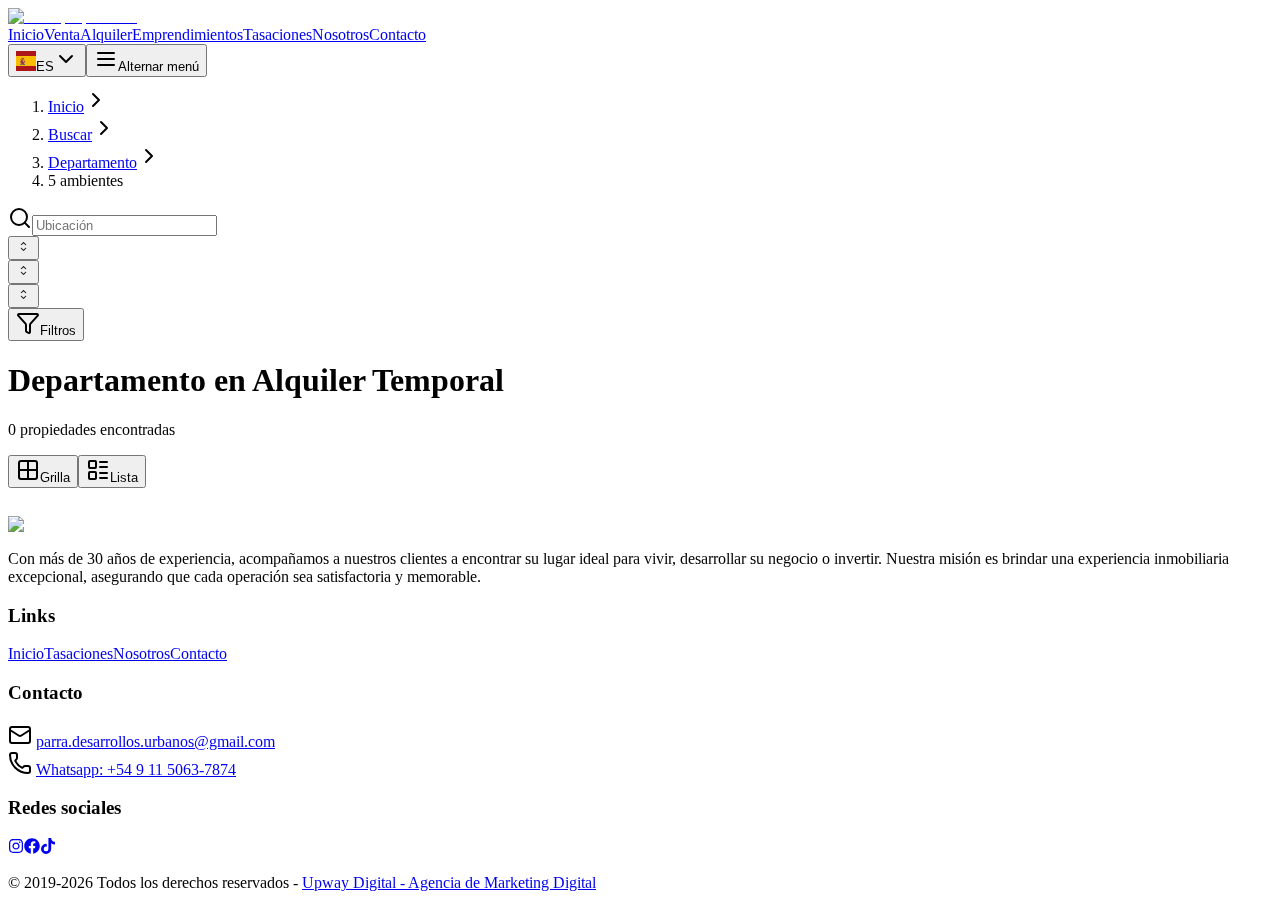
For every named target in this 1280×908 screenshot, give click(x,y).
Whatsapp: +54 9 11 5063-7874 (136, 769)
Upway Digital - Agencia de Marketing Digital (449, 882)
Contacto (198, 653)
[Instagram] (16, 848)
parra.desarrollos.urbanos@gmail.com (155, 741)
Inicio (66, 106)
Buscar (70, 134)
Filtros (58, 330)
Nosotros (141, 653)
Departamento (92, 162)
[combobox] (23, 248)
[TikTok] (48, 848)
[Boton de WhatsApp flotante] (20, 506)
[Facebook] (32, 848)
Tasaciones (78, 653)
